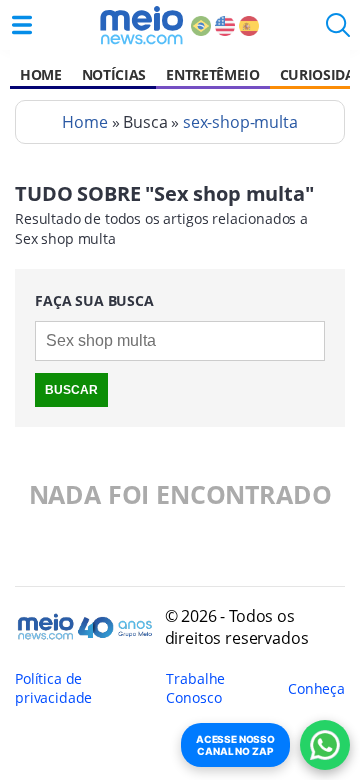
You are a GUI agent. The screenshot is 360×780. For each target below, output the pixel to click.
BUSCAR (71, 390)
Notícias (114, 74)
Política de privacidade (53, 688)
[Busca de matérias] (338, 31)
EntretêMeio (212, 74)
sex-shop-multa (240, 122)
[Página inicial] (141, 25)
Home (41, 74)
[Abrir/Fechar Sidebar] (22, 25)
